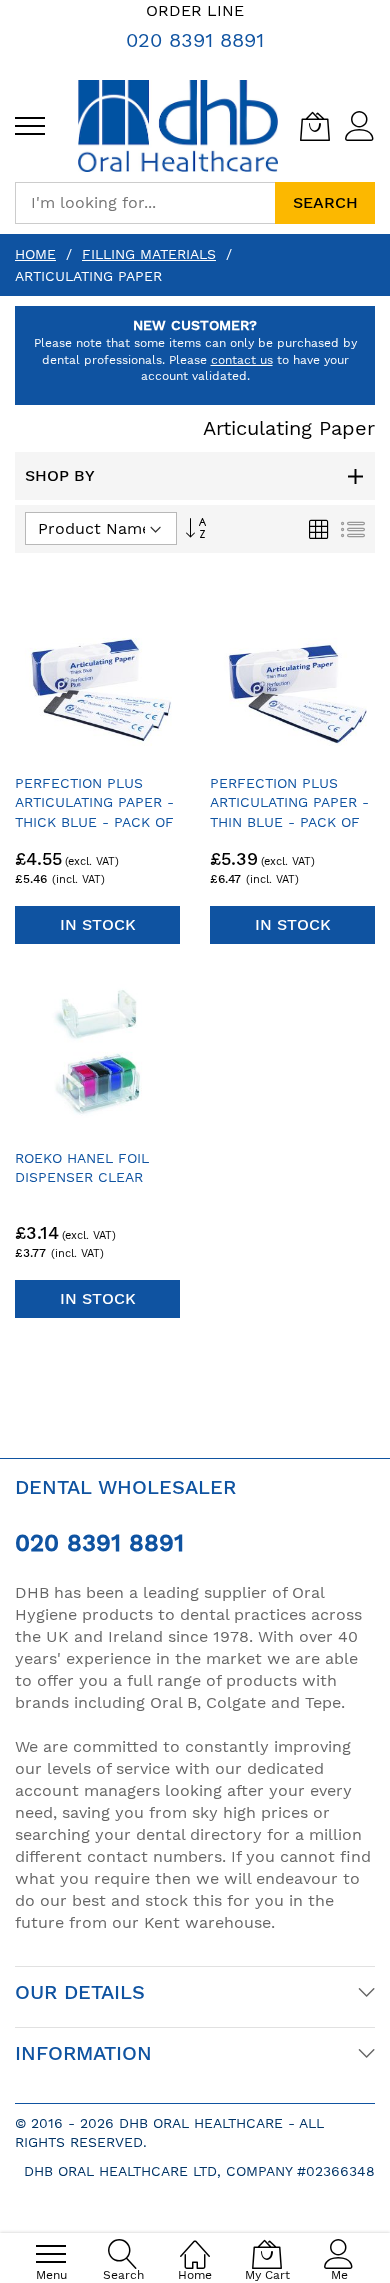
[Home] (195, 2243)
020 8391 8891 (195, 40)
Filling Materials (149, 254)
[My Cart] (315, 126)
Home (35, 254)
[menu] (30, 126)
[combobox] (145, 203)
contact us (242, 360)
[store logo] (178, 126)
